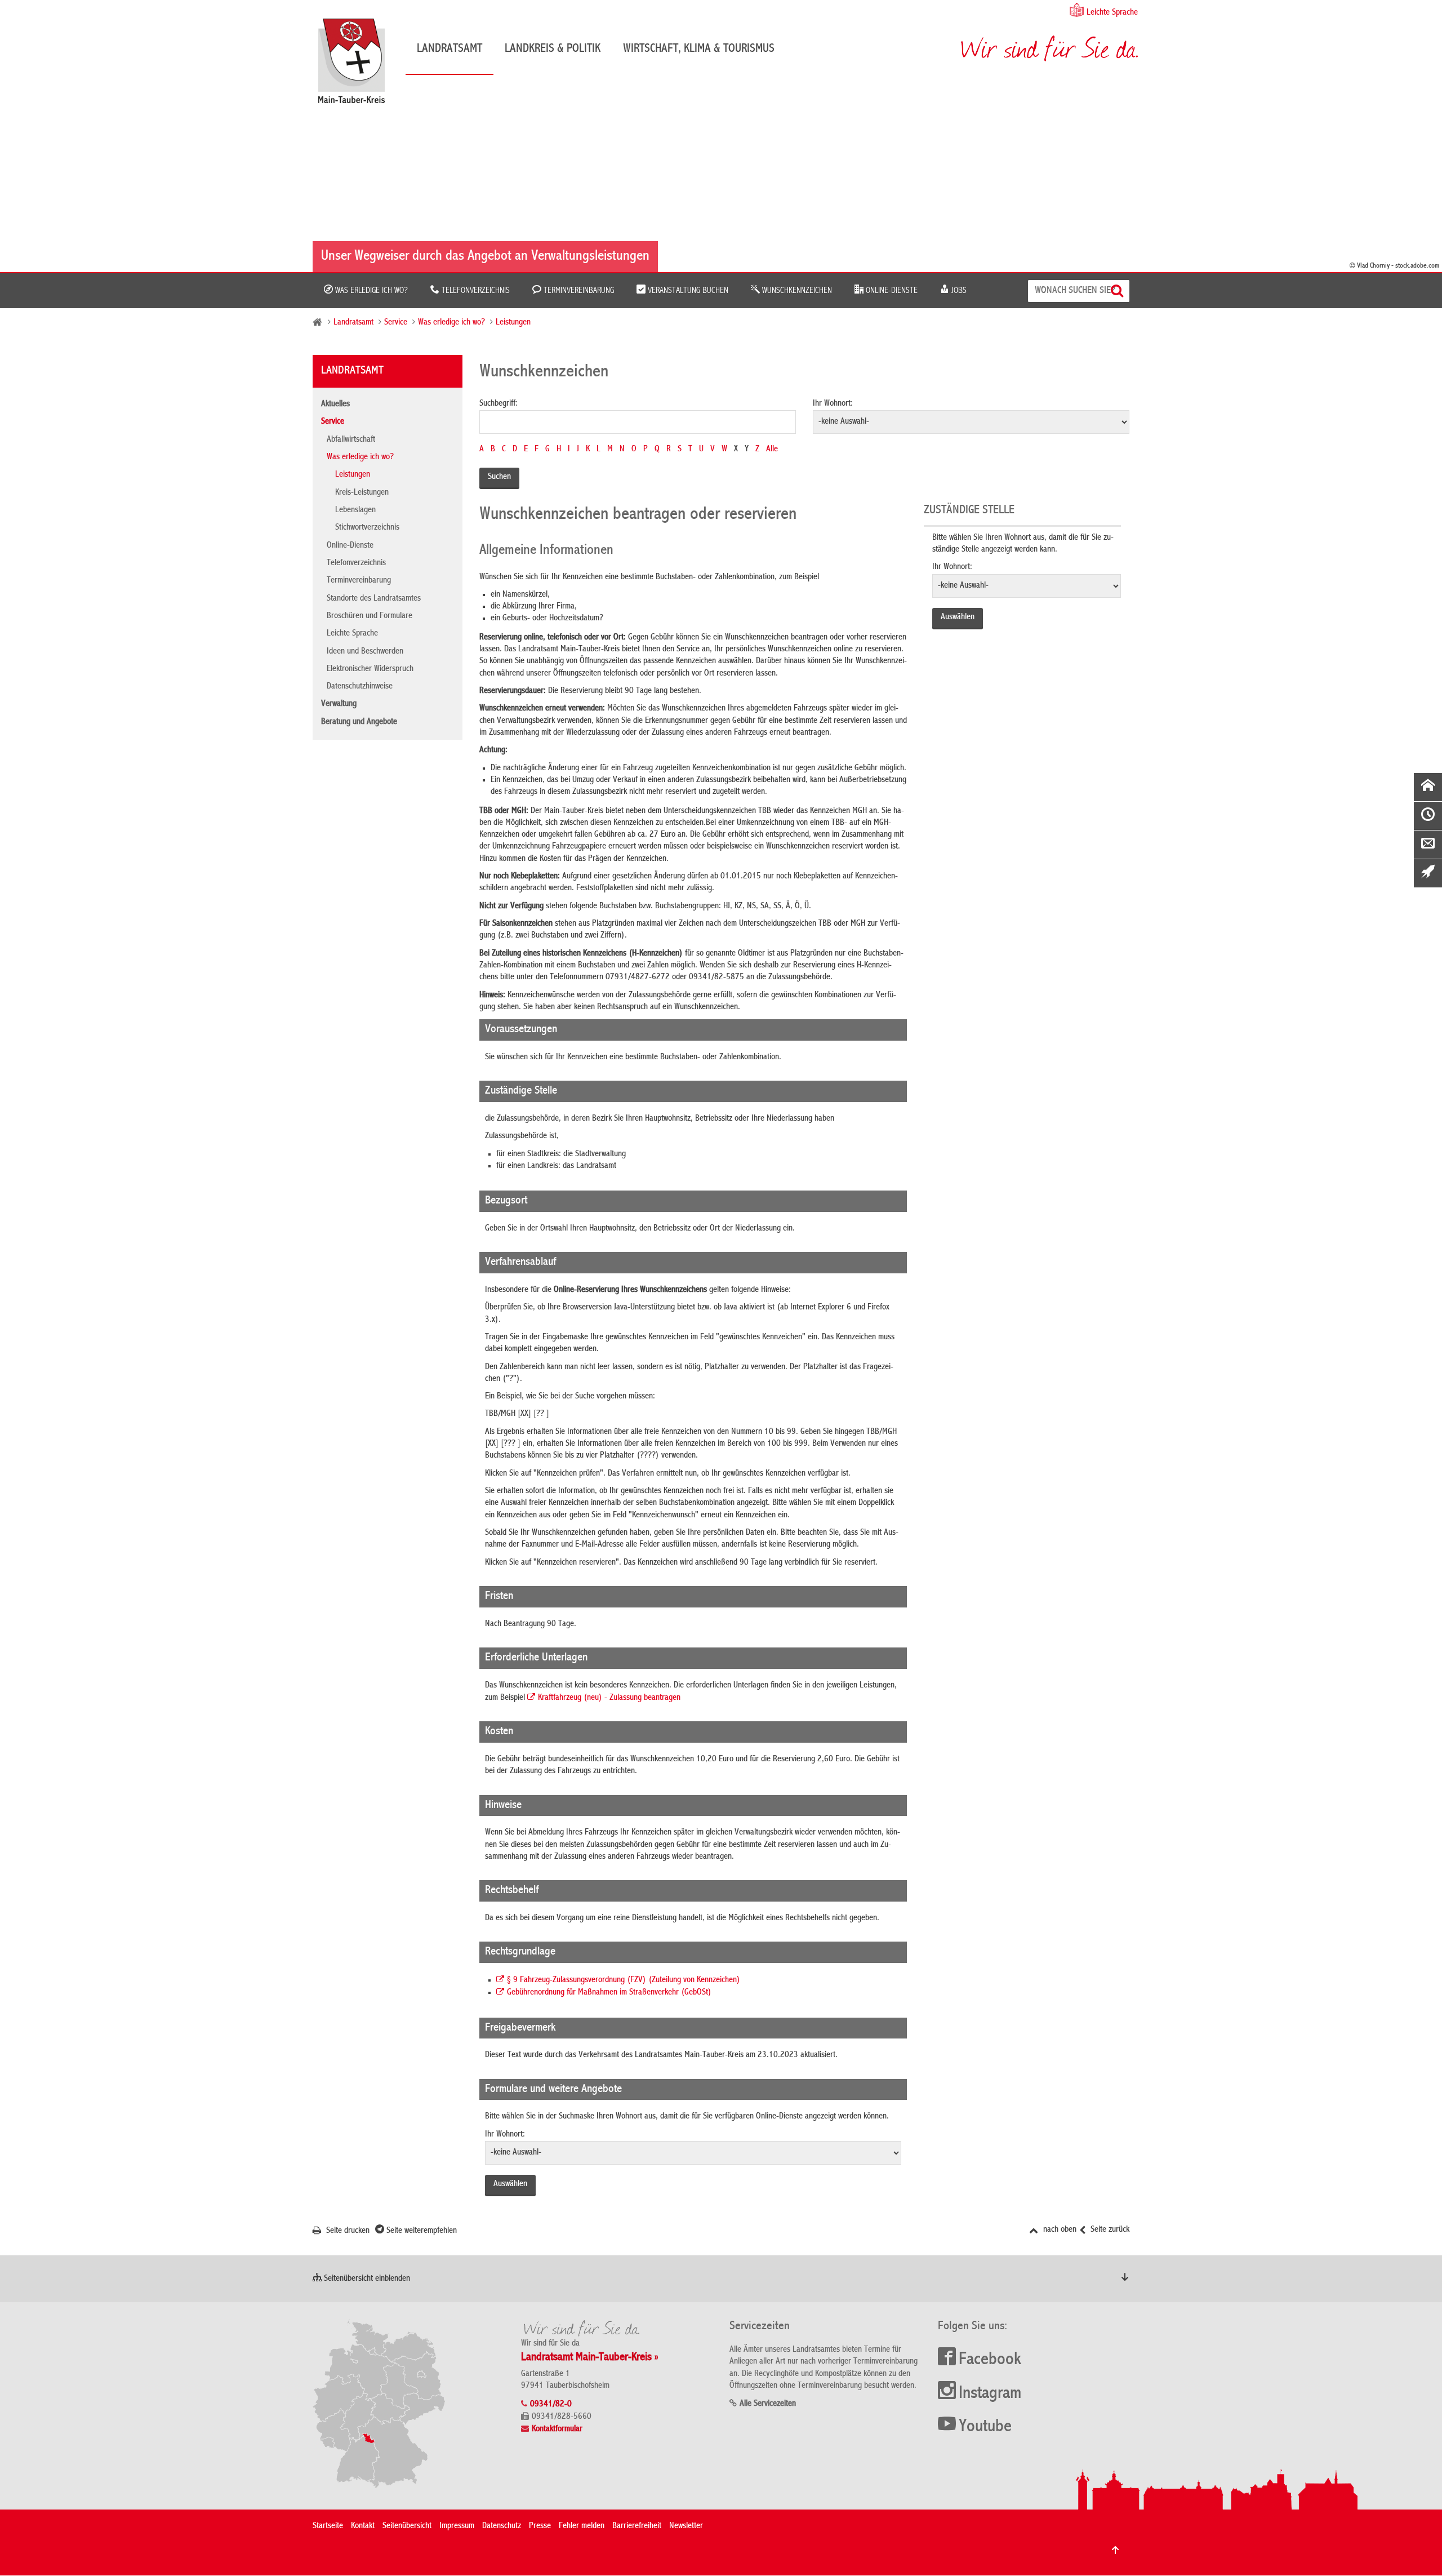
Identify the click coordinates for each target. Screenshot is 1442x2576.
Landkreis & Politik (553, 49)
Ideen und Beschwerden (365, 652)
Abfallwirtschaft (351, 440)
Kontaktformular (557, 2430)
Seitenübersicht (407, 2526)
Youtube (985, 2427)
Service (396, 323)
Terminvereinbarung (578, 291)
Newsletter (686, 2526)
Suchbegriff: (499, 404)
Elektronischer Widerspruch (370, 669)
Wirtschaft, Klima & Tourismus (699, 49)
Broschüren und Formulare (370, 616)
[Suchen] (1118, 291)
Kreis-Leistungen (362, 493)
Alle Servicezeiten (768, 2404)
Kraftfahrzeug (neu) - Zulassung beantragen (609, 1698)
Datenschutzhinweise (360, 687)
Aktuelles (335, 405)
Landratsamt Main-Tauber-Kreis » (590, 2358)
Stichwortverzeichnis (367, 528)
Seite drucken (347, 2231)
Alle (772, 450)
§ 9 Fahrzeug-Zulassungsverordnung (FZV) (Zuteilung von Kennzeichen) (624, 1980)
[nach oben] (1115, 2550)
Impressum (457, 2526)
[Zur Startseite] (357, 65)
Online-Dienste (891, 291)
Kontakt (363, 2526)
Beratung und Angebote (359, 722)
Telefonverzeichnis (475, 291)
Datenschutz (502, 2526)
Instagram (990, 2394)
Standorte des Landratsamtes (374, 599)
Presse (540, 2526)
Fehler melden (582, 2526)
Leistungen (513, 323)
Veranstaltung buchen (687, 291)
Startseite (328, 2526)
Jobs (958, 291)
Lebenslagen (355, 510)
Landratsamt (449, 49)
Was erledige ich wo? (370, 291)
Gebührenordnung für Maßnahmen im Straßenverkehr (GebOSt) (609, 1993)
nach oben (1059, 2230)
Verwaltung (339, 704)
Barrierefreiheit (637, 2526)
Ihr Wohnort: (833, 404)
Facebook (990, 2360)
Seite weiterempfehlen (420, 2231)
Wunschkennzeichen (796, 291)
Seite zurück (1109, 2230)
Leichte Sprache (1112, 13)
